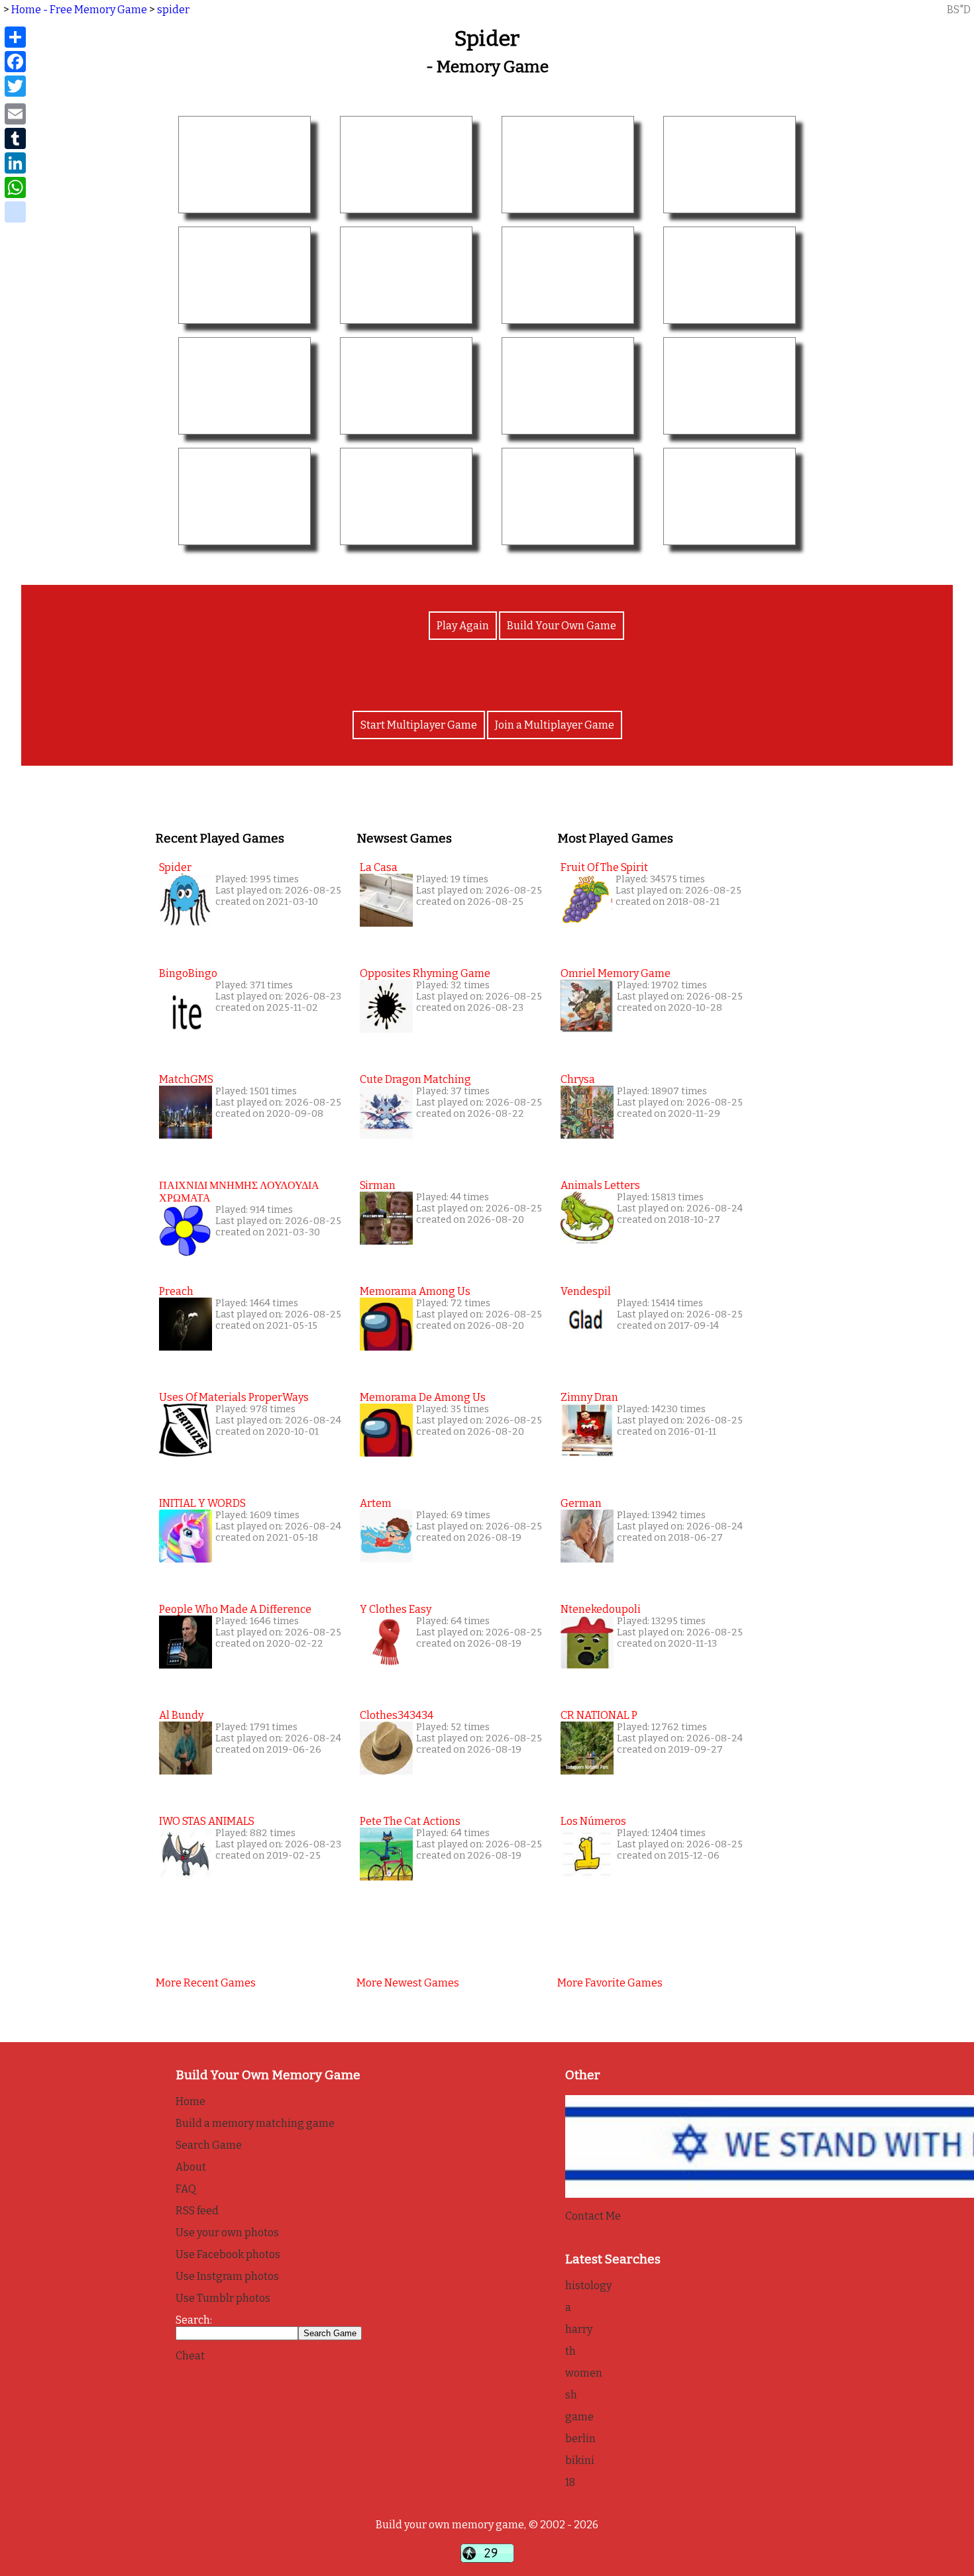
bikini (580, 2460)
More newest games (408, 1983)
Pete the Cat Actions (410, 1821)
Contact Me (593, 2216)
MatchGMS (186, 1079)
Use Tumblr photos (223, 2298)
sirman (378, 1185)
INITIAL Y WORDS (202, 1503)
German (581, 1503)
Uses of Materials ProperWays (234, 1397)
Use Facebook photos (228, 2254)
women (584, 2373)
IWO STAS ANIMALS (207, 1821)
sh (571, 2395)
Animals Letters (600, 1185)
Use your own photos (227, 2233)
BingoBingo (188, 973)
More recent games (206, 1983)
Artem (376, 1503)
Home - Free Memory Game (79, 10)
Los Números (593, 1821)
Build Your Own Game (562, 626)
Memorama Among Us (415, 1291)
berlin (580, 2439)
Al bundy (181, 1715)
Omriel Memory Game (616, 973)
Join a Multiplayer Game (555, 725)
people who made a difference (235, 1609)
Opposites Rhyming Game (425, 973)
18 (570, 2482)
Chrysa (578, 1079)
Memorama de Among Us (423, 1397)
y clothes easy (396, 1609)
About (191, 2167)
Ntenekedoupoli (601, 1609)
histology (588, 2286)
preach (176, 1291)
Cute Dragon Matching (415, 1079)
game (579, 2417)
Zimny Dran (589, 1397)
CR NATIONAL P (599, 1715)
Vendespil (586, 1291)
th (570, 2351)
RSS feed (197, 2211)
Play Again (463, 626)
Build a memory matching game (255, 2123)
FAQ (186, 2189)
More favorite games (610, 1983)
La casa (379, 867)
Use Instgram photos (227, 2276)
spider (173, 10)
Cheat (190, 2356)
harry (579, 2329)
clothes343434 (397, 1715)
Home (190, 2101)
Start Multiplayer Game (419, 725)
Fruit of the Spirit (604, 867)
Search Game (209, 2145)
